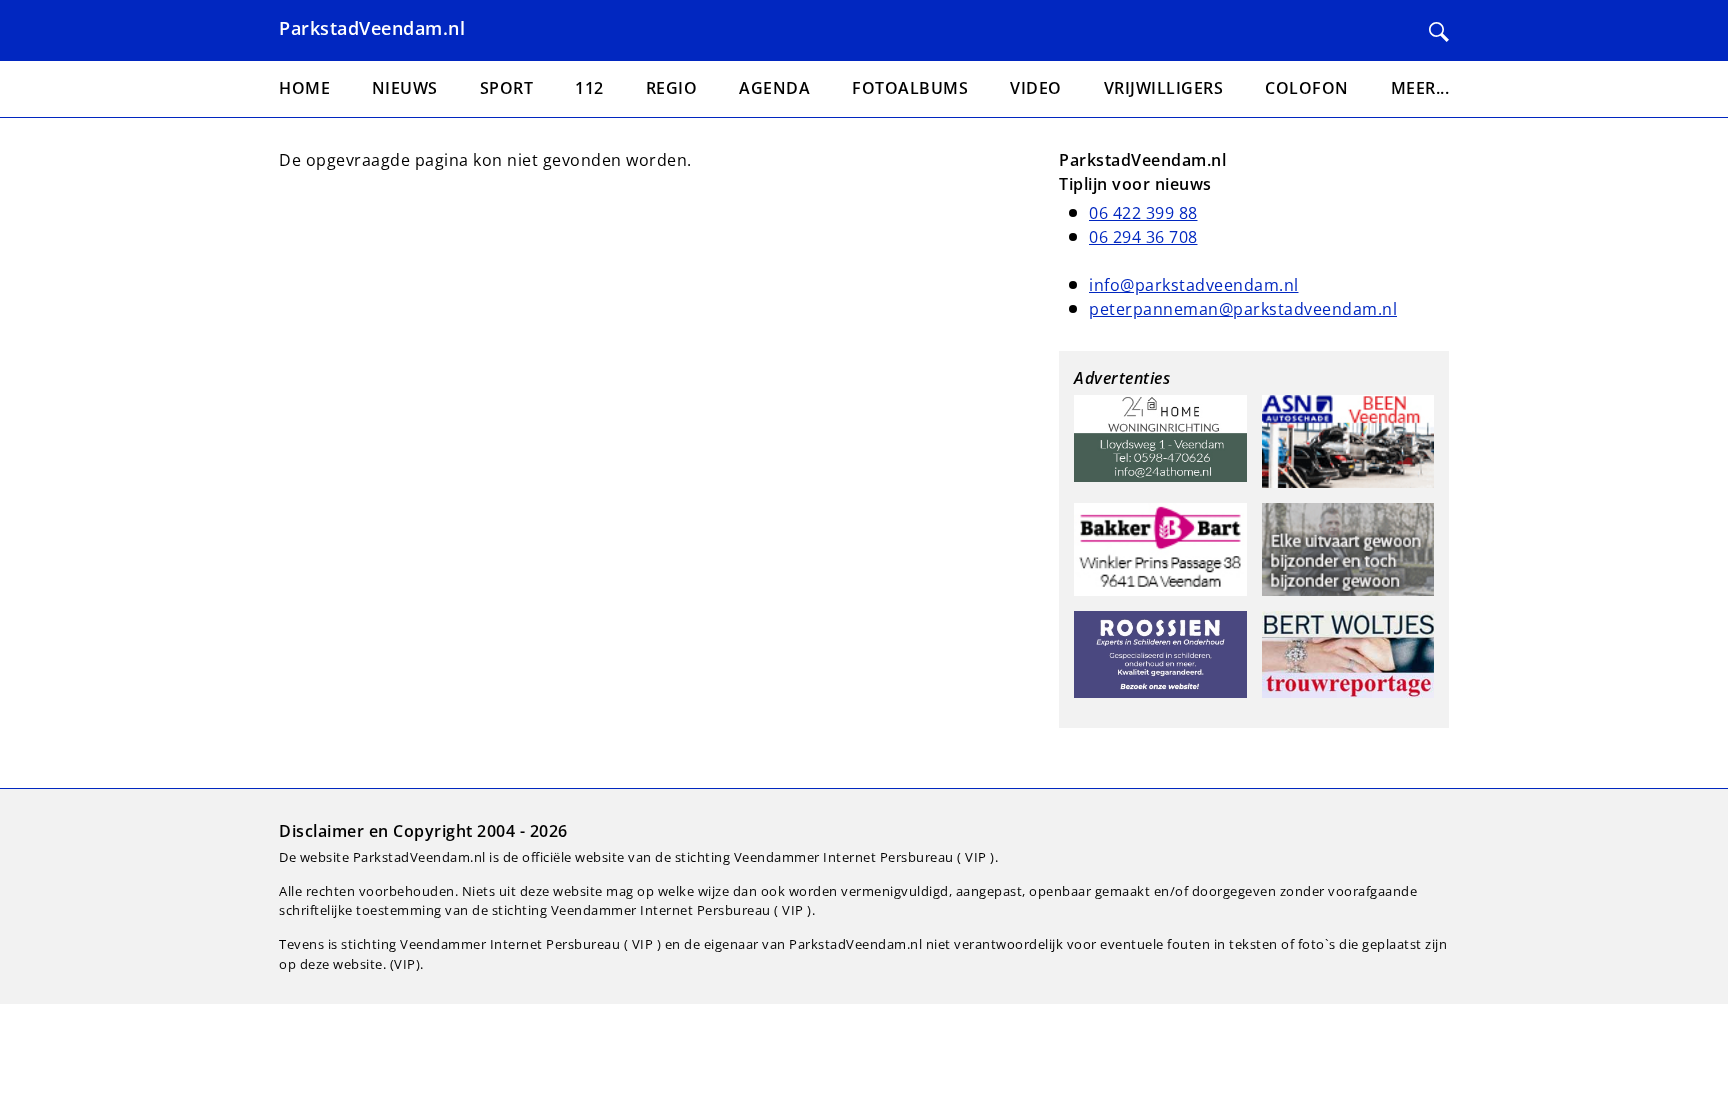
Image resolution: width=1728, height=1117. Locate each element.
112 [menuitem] (589, 88)
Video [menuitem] (1036, 88)
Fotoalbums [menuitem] (910, 88)
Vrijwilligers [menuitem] (1164, 88)
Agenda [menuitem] (774, 88)
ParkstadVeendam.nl (372, 28)
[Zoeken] (1439, 32)
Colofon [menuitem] (1307, 88)
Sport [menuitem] (507, 88)
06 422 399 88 (1143, 213)
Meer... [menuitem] (1420, 88)
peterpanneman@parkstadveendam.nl (1243, 309)
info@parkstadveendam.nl (1194, 285)
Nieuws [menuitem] (405, 88)
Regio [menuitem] (672, 88)
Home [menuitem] (304, 88)
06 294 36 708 (1143, 237)
